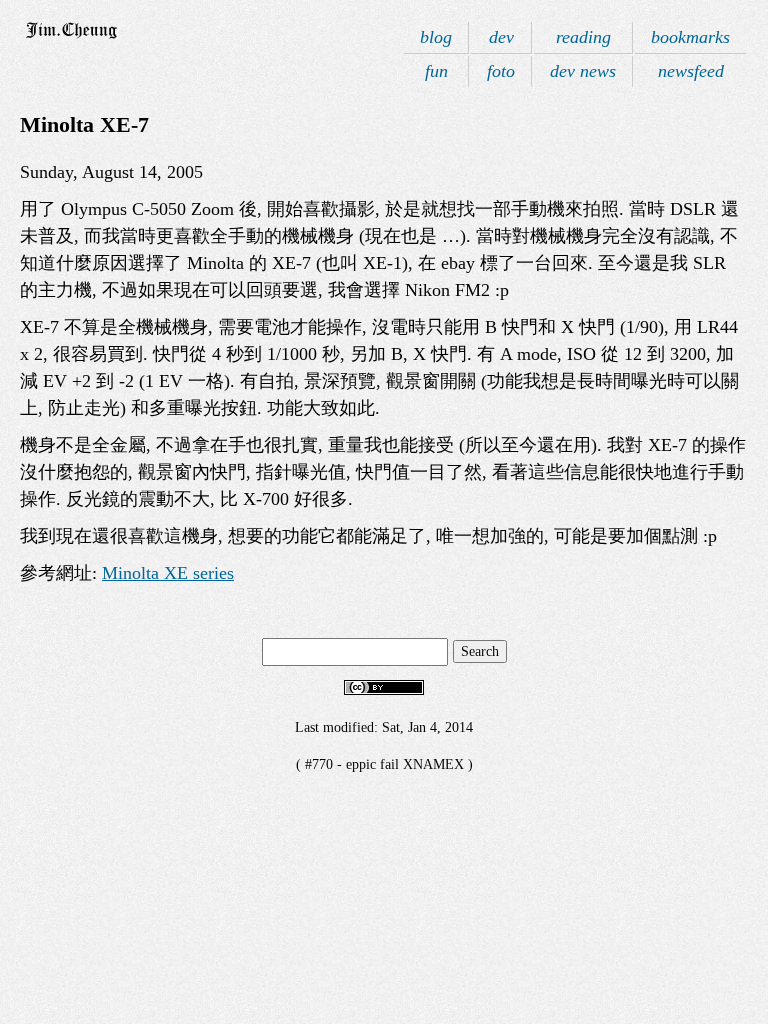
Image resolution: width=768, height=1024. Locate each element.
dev (501, 37)
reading (583, 37)
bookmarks (690, 37)
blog (436, 37)
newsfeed (691, 71)
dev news (583, 71)
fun (436, 71)
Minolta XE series (168, 573)
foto (501, 71)
